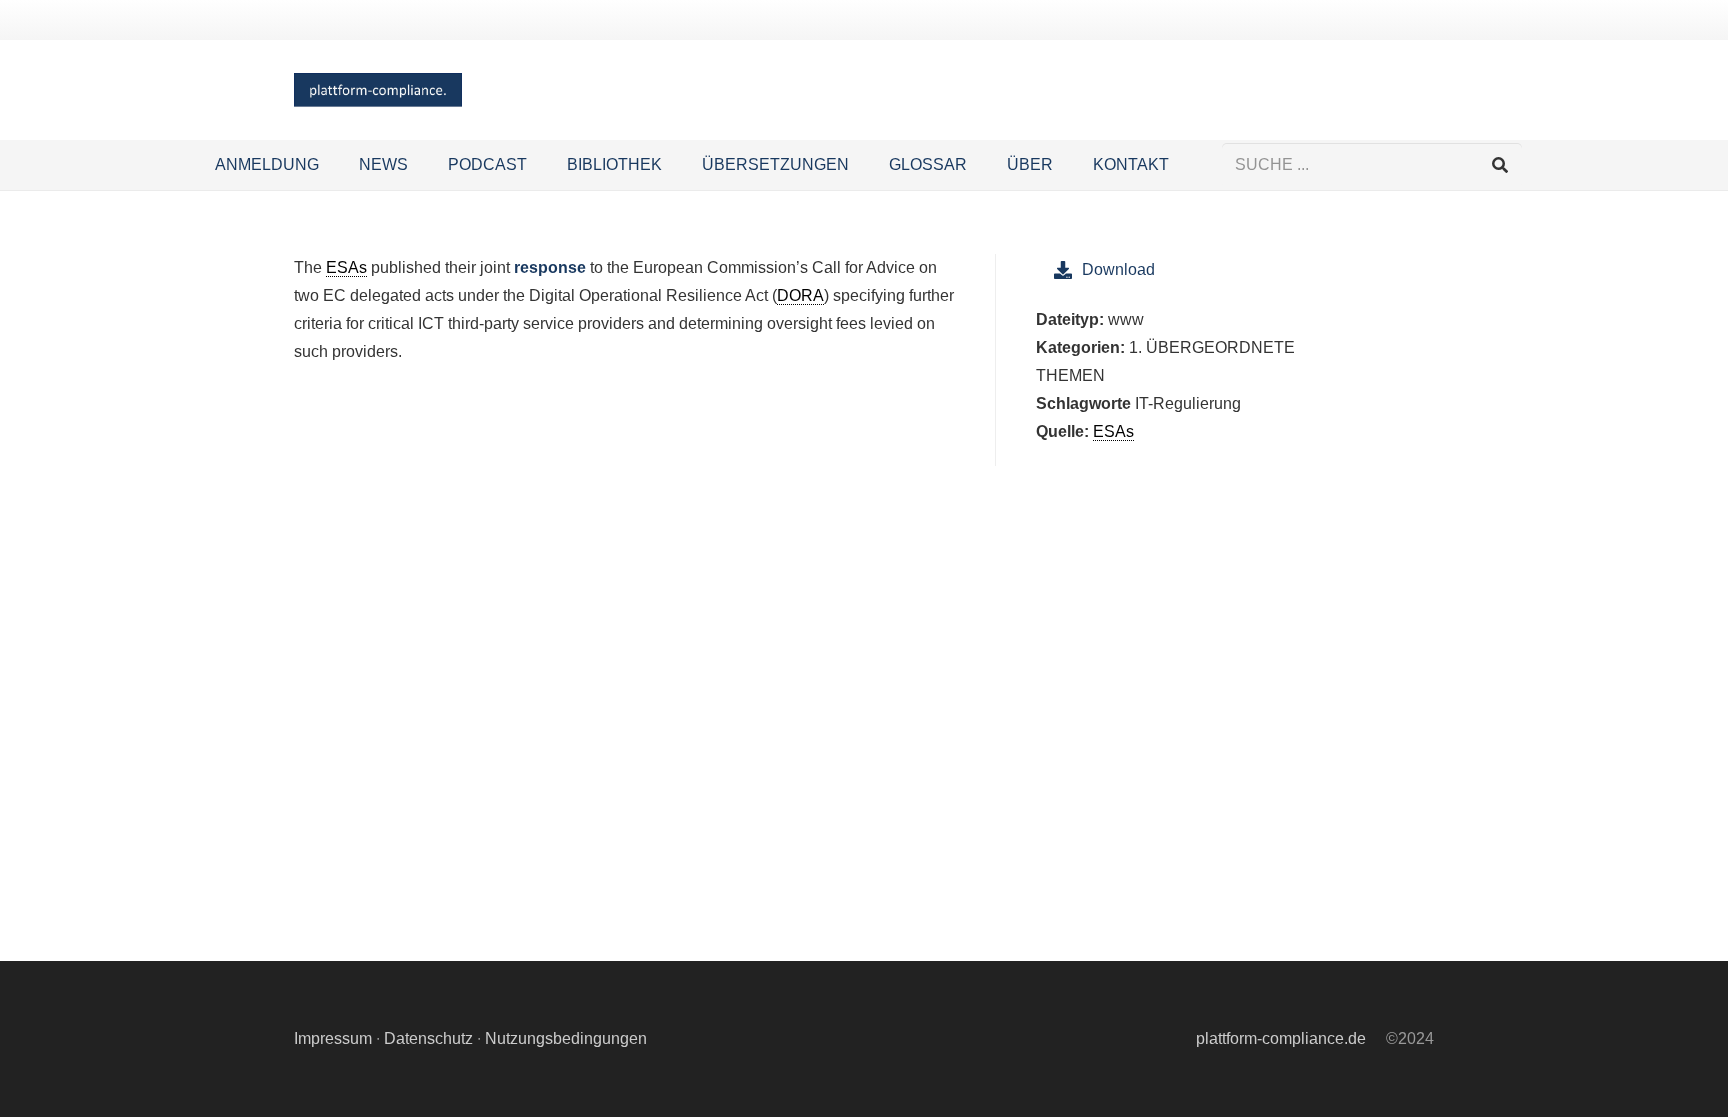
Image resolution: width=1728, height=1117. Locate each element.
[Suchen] (1499, 165)
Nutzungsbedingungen (566, 1038)
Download (1118, 269)
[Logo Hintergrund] (378, 90)
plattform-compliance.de (1281, 1038)
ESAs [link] (346, 267)
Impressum (333, 1038)
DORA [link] (800, 295)
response (550, 267)
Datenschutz (428, 1038)
